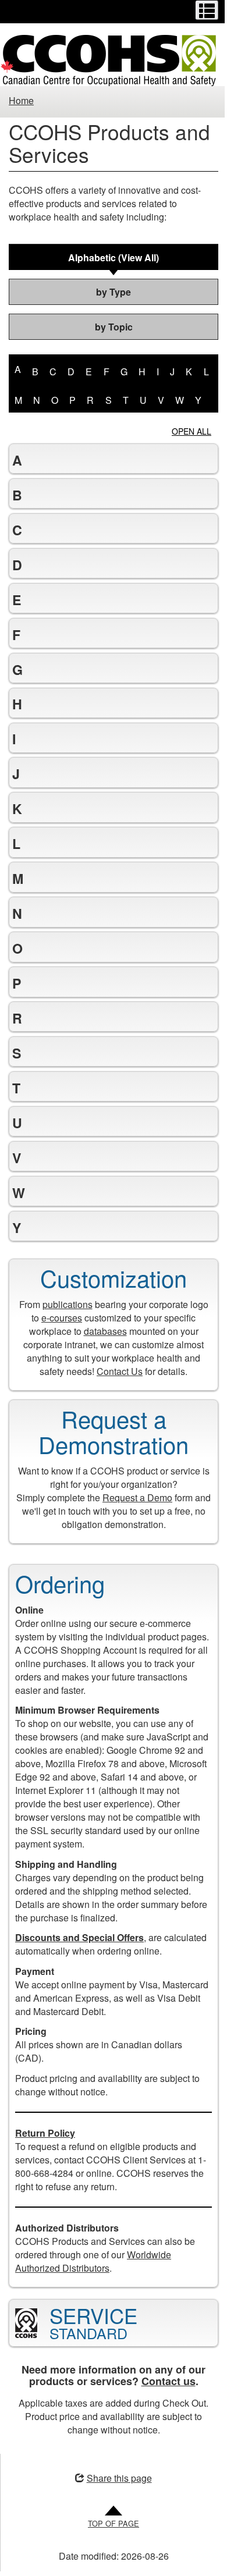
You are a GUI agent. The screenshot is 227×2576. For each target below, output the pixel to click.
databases (101, 1357)
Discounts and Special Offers (79, 1964)
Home (21, 100)
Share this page (115, 2517)
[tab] (114, 257)
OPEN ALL (191, 431)
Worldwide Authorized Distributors (93, 2300)
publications (73, 1330)
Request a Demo (142, 1523)
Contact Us (116, 1397)
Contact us (164, 2421)
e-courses (68, 1343)
